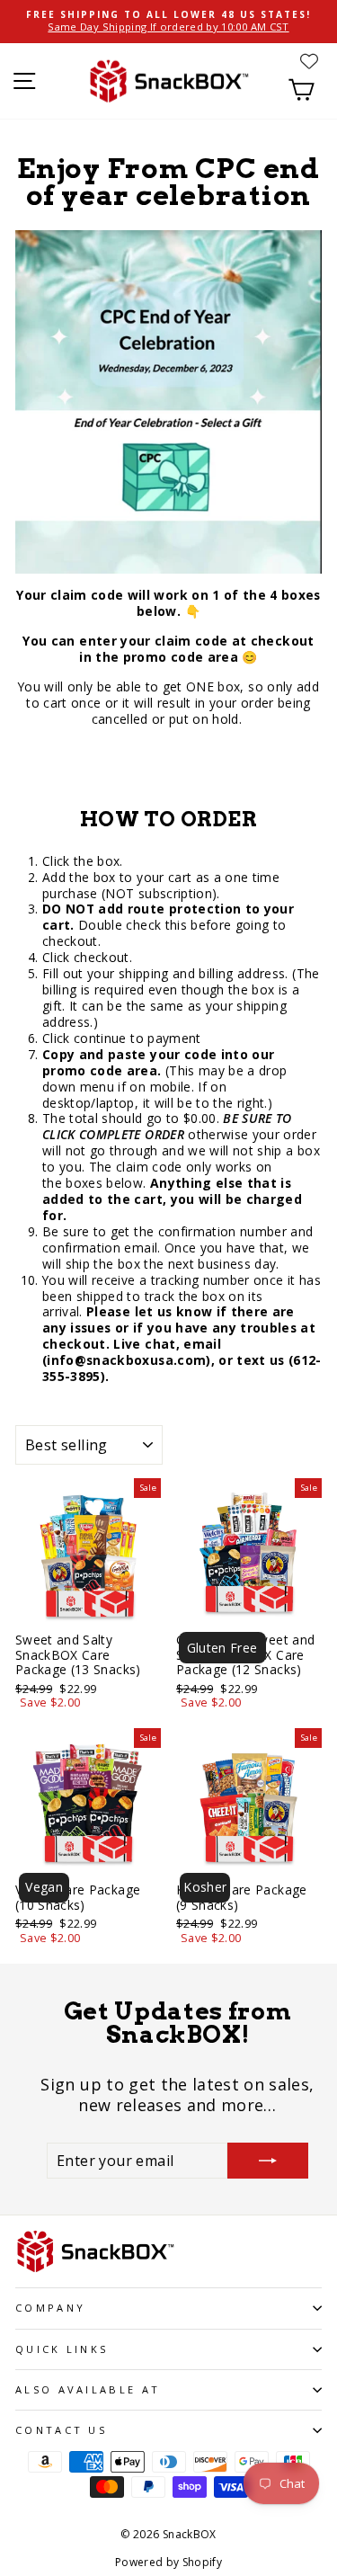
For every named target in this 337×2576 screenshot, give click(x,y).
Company (50, 2308)
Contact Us (61, 2430)
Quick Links (62, 2349)
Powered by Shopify (168, 2562)
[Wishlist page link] (309, 61)
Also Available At (88, 2389)
